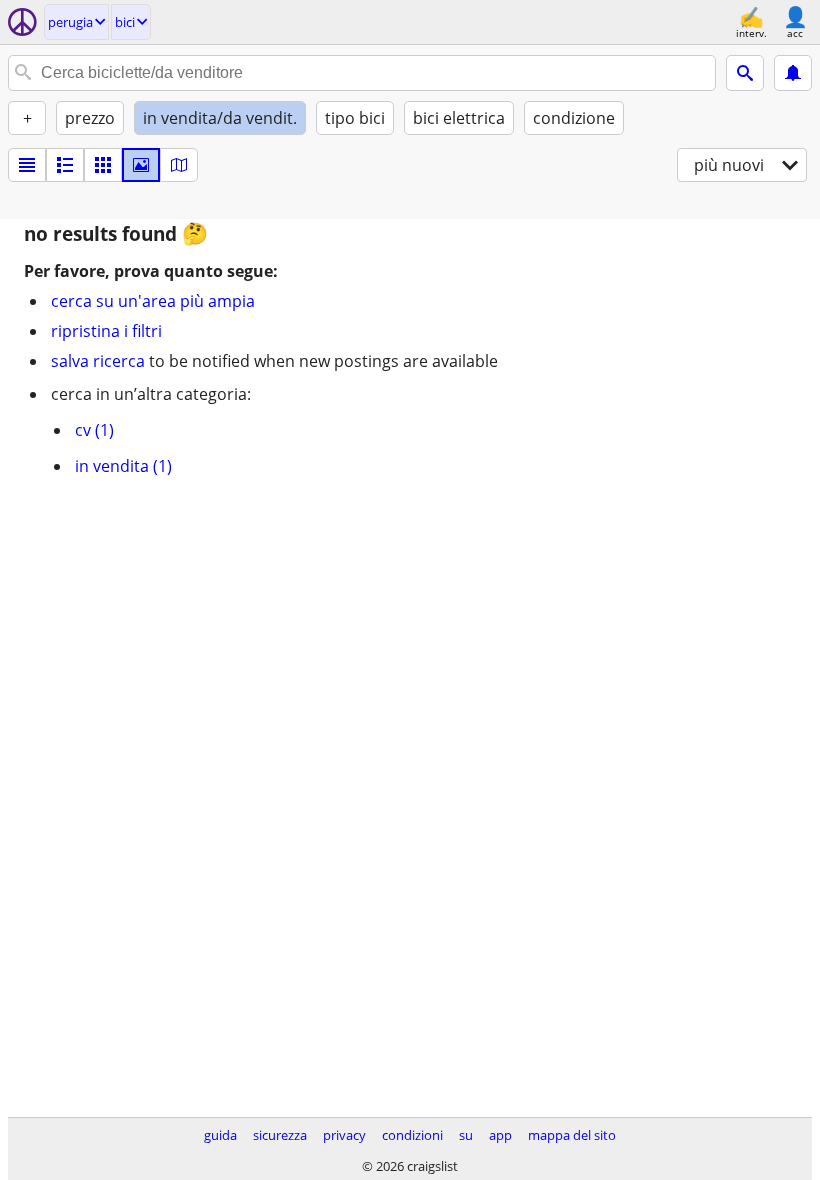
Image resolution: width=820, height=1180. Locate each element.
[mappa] (179, 165)
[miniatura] (65, 165)
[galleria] (141, 165)
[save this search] (793, 73)
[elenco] (27, 165)
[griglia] (103, 165)
